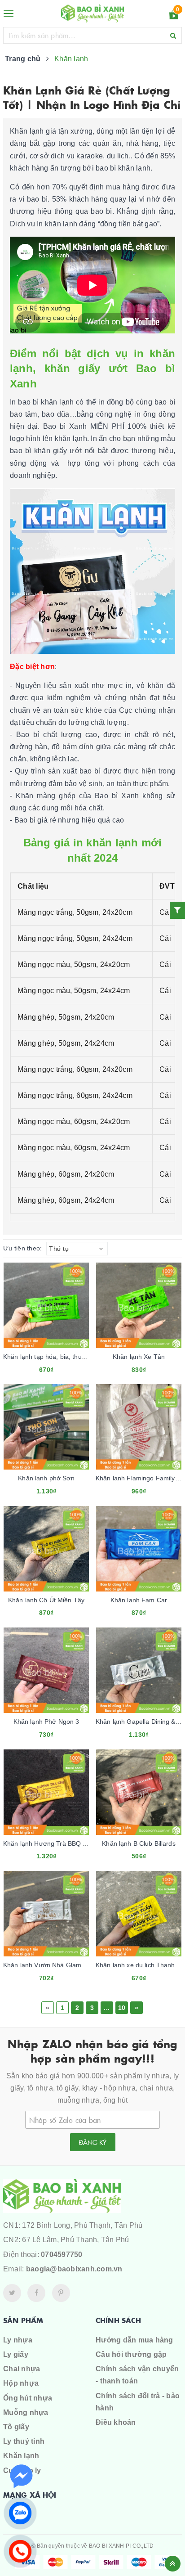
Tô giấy (16, 2427)
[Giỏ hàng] (174, 16)
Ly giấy (16, 2354)
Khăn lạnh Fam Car (139, 1600)
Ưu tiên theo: (22, 1248)
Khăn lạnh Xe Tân (139, 1357)
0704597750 (62, 2255)
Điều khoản (116, 2422)
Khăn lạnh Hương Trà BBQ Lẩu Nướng (59, 1843)
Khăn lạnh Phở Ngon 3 (46, 1722)
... (107, 2008)
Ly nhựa (18, 2340)
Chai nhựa (22, 2369)
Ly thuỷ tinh (24, 2441)
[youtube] (61, 2293)
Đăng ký (93, 2142)
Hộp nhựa (21, 2383)
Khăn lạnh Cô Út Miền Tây (46, 1600)
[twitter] (12, 2293)
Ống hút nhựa (28, 2398)
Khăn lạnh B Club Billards (139, 1843)
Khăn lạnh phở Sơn (46, 1478)
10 (122, 2008)
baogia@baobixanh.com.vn (74, 2269)
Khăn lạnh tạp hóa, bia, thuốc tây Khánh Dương (72, 1357)
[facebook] (36, 2293)
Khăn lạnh (21, 2456)
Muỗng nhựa (26, 2412)
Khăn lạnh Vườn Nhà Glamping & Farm (60, 1965)
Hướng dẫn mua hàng (134, 2340)
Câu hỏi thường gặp (131, 2354)
